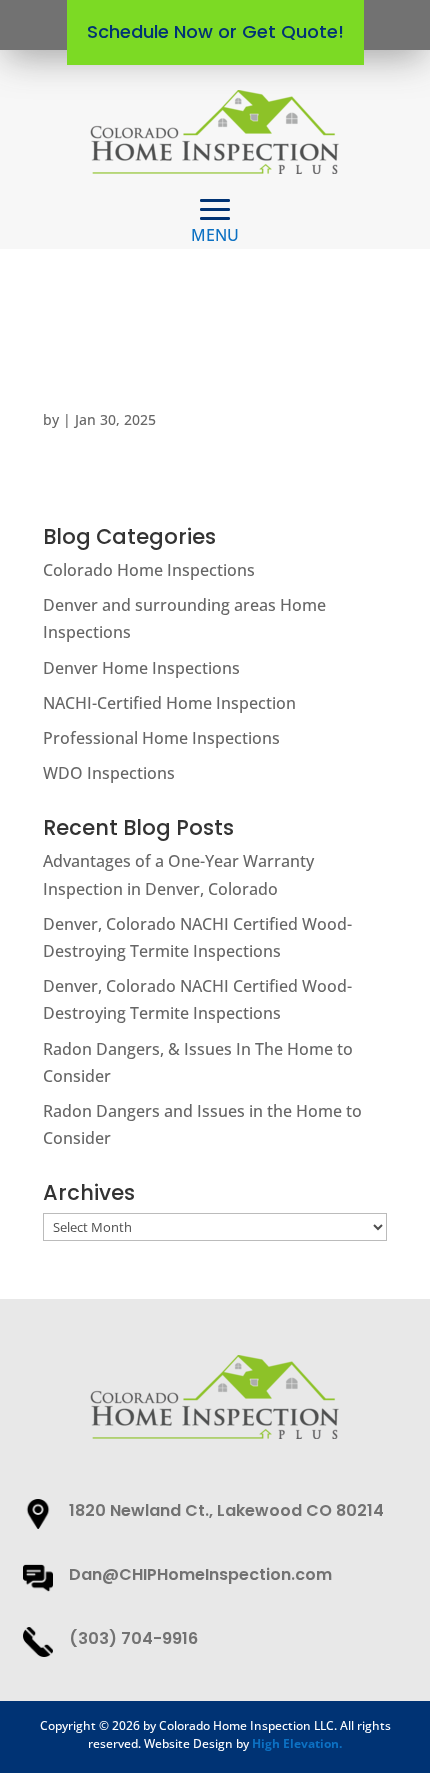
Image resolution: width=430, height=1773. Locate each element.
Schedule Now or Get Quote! (215, 31)
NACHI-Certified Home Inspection (169, 703)
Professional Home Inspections (161, 738)
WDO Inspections (109, 773)
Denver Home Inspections (141, 668)
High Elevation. (297, 1743)
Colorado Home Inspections (149, 570)
